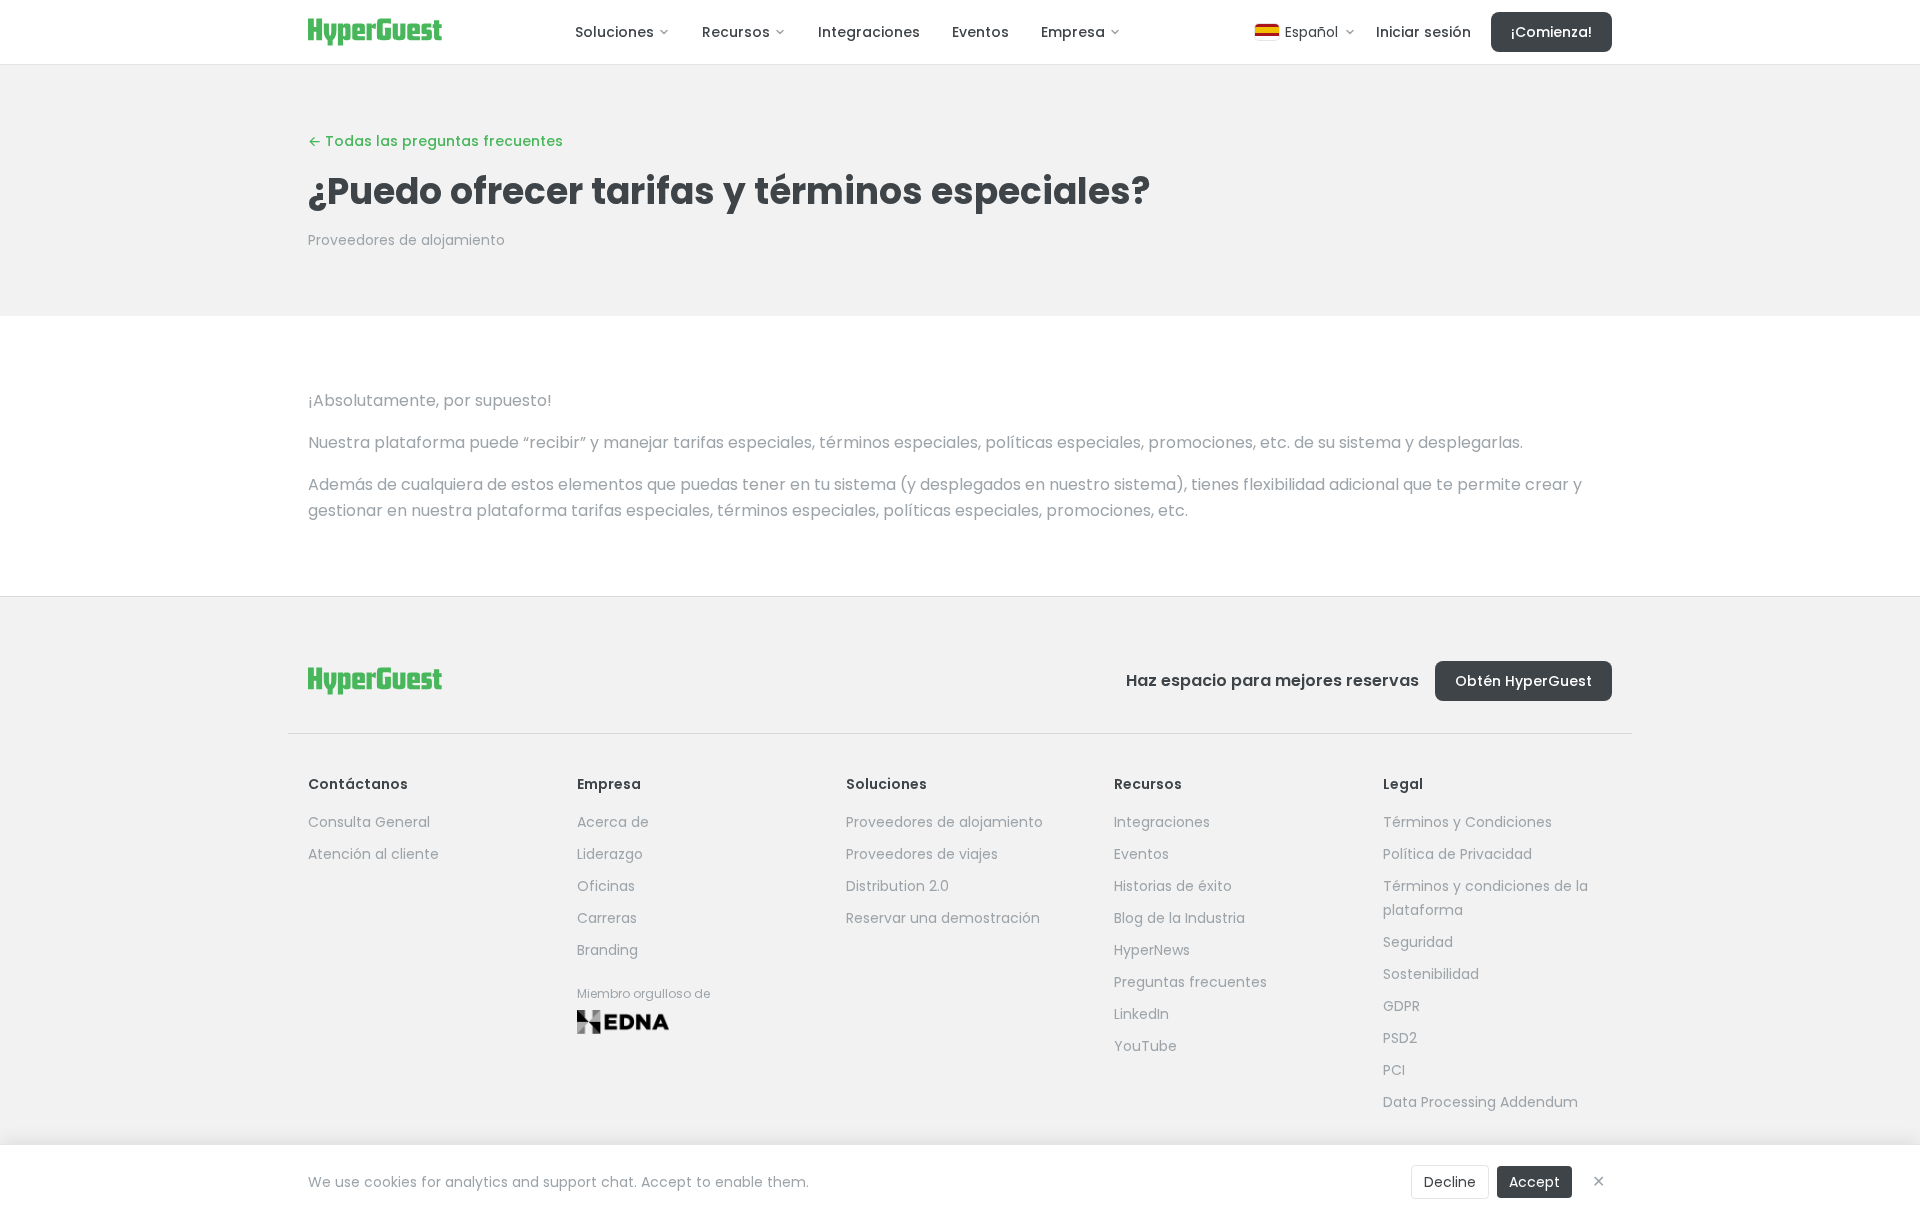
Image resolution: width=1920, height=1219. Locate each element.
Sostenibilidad (1431, 974)
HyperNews (1152, 950)
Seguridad (1418, 942)
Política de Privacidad (1457, 854)
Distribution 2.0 (897, 886)
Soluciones (614, 32)
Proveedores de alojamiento (406, 240)
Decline (1450, 1182)
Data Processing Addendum (1480, 1102)
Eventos (980, 32)
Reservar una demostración (943, 918)
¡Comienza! (1551, 32)
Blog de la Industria (1179, 918)
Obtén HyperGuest (1523, 681)
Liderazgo (610, 854)
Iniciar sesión (1423, 32)
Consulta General (369, 822)
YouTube (1145, 1046)
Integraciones (869, 32)
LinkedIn (1141, 1014)
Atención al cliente (373, 854)
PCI (1394, 1070)
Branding (607, 950)
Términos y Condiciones (1467, 822)
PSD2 (1400, 1038)
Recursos (736, 32)
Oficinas (606, 886)
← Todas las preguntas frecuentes (435, 141)
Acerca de (613, 822)
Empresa (1073, 32)
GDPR (1401, 1006)
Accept (1534, 1182)
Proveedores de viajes (922, 854)
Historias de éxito (1173, 886)
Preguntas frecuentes (1190, 982)
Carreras (607, 918)
